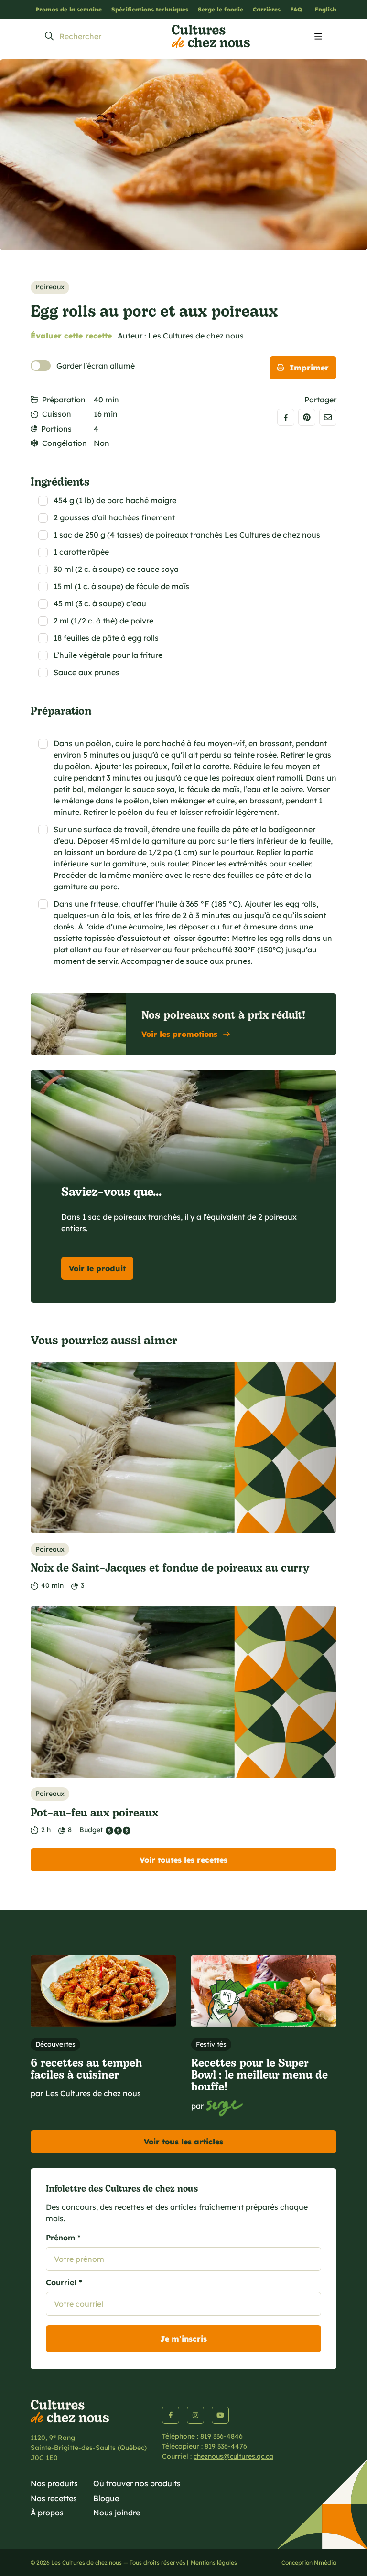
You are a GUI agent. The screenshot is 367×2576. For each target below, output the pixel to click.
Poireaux (50, 287)
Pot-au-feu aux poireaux (94, 1812)
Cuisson (57, 414)
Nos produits (54, 2483)
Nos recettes (54, 2498)
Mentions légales (214, 2562)
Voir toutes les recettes (183, 1860)
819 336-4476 (226, 2446)
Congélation (65, 443)
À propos (47, 2513)
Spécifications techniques (150, 9)
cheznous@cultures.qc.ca (233, 2456)
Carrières (267, 9)
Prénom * (63, 2238)
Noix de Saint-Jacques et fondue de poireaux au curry (170, 1567)
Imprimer (309, 368)
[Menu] (318, 37)
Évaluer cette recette (71, 336)
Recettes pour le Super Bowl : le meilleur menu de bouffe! (259, 2074)
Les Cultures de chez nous (196, 336)
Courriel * (64, 2282)
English (325, 9)
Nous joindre (117, 2513)
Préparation (64, 400)
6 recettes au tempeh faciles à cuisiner (86, 2068)
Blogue (106, 2498)
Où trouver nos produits (137, 2483)
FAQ (296, 9)
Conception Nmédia (309, 2562)
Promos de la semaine (69, 9)
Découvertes (55, 2044)
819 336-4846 (221, 2436)
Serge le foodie (221, 9)
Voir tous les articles (183, 2142)
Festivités (211, 2044)
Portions (56, 429)
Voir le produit (97, 1268)
